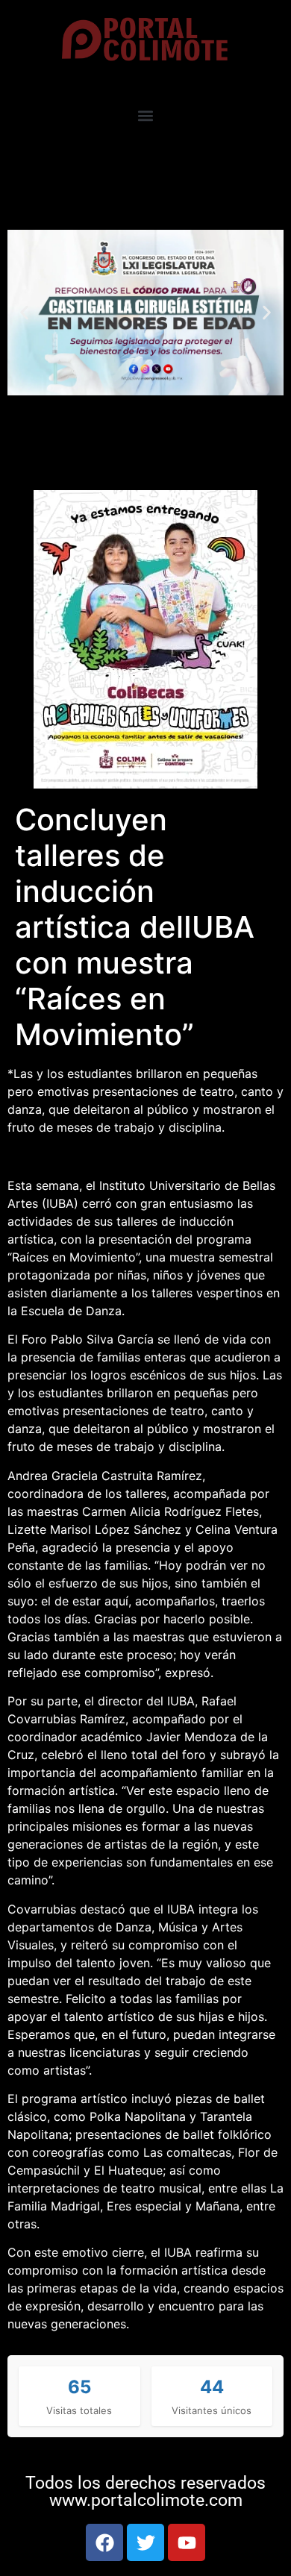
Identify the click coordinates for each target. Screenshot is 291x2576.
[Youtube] (187, 2542)
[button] (146, 116)
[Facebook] (104, 2542)
